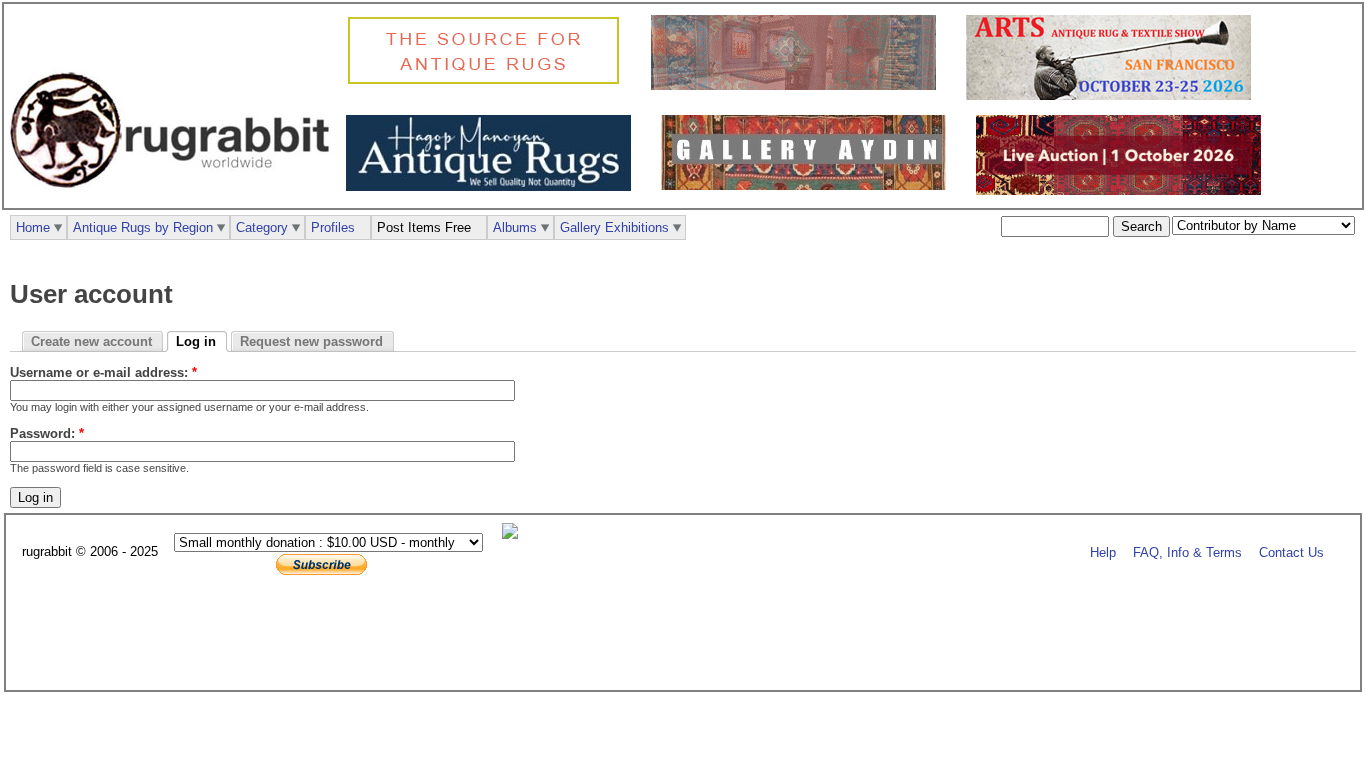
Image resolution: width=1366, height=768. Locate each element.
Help (1103, 552)
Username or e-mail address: (103, 372)
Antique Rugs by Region (143, 227)
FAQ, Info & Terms (1187, 552)
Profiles (333, 227)
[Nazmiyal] (488, 81)
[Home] (175, 198)
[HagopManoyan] (493, 186)
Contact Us (1291, 552)
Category (262, 227)
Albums (515, 227)
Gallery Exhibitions (614, 227)
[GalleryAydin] (798, 85)
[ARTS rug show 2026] (1113, 95)
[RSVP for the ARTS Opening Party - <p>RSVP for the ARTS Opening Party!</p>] (515, 534)
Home (33, 227)
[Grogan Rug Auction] (1123, 190)
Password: (47, 433)
